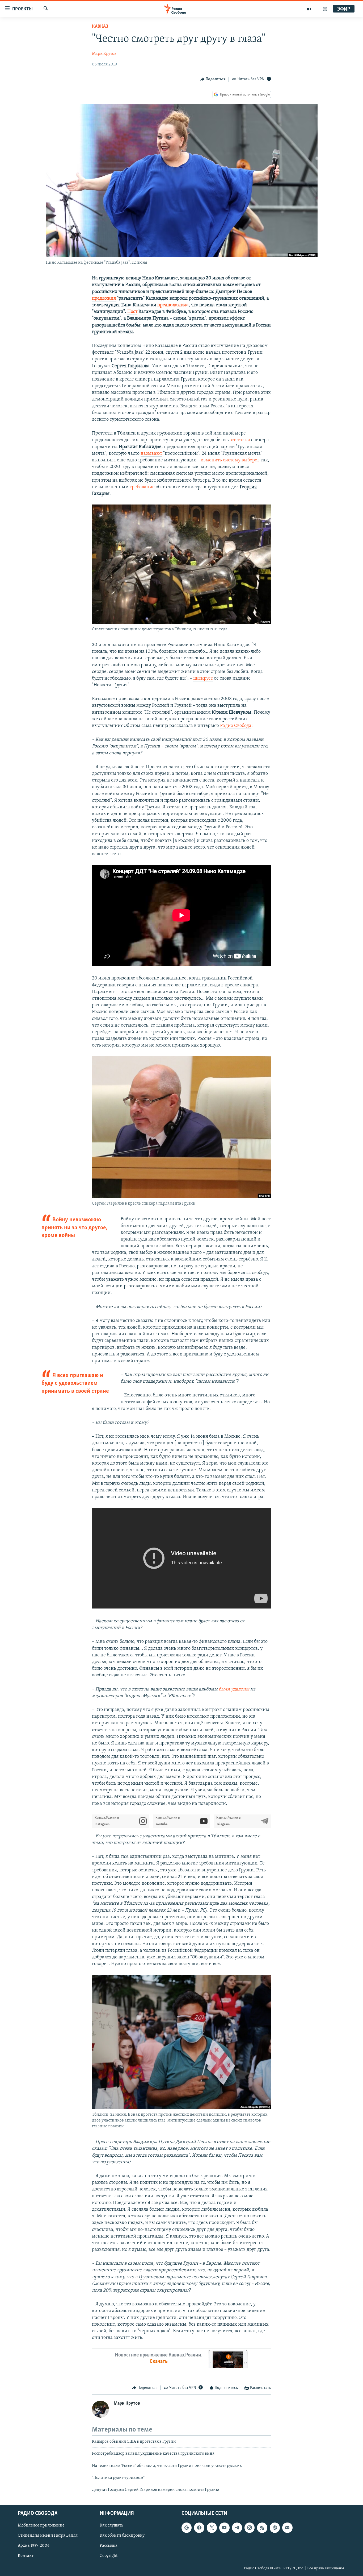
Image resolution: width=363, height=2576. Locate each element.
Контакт (26, 2556)
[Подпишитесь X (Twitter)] (212, 2528)
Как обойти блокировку (122, 2536)
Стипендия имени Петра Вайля (48, 2536)
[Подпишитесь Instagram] (250, 2528)
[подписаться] (287, 2528)
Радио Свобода (236, 726)
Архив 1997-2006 (34, 2546)
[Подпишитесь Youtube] (224, 2528)
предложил (104, 299)
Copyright (109, 2556)
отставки (240, 440)
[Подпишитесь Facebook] (199, 2528)
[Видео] (309, 9)
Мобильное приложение (41, 2525)
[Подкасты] (275, 2528)
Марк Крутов (104, 54)
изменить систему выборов (230, 460)
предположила (173, 305)
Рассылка (109, 2546)
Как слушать (111, 2525)
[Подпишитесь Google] (187, 2528)
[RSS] (262, 2528)
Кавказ (100, 27)
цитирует (203, 679)
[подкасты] (325, 9)
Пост (132, 312)
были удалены (234, 1689)
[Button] (213, 79)
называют (151, 454)
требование (142, 487)
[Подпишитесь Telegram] (237, 2528)
